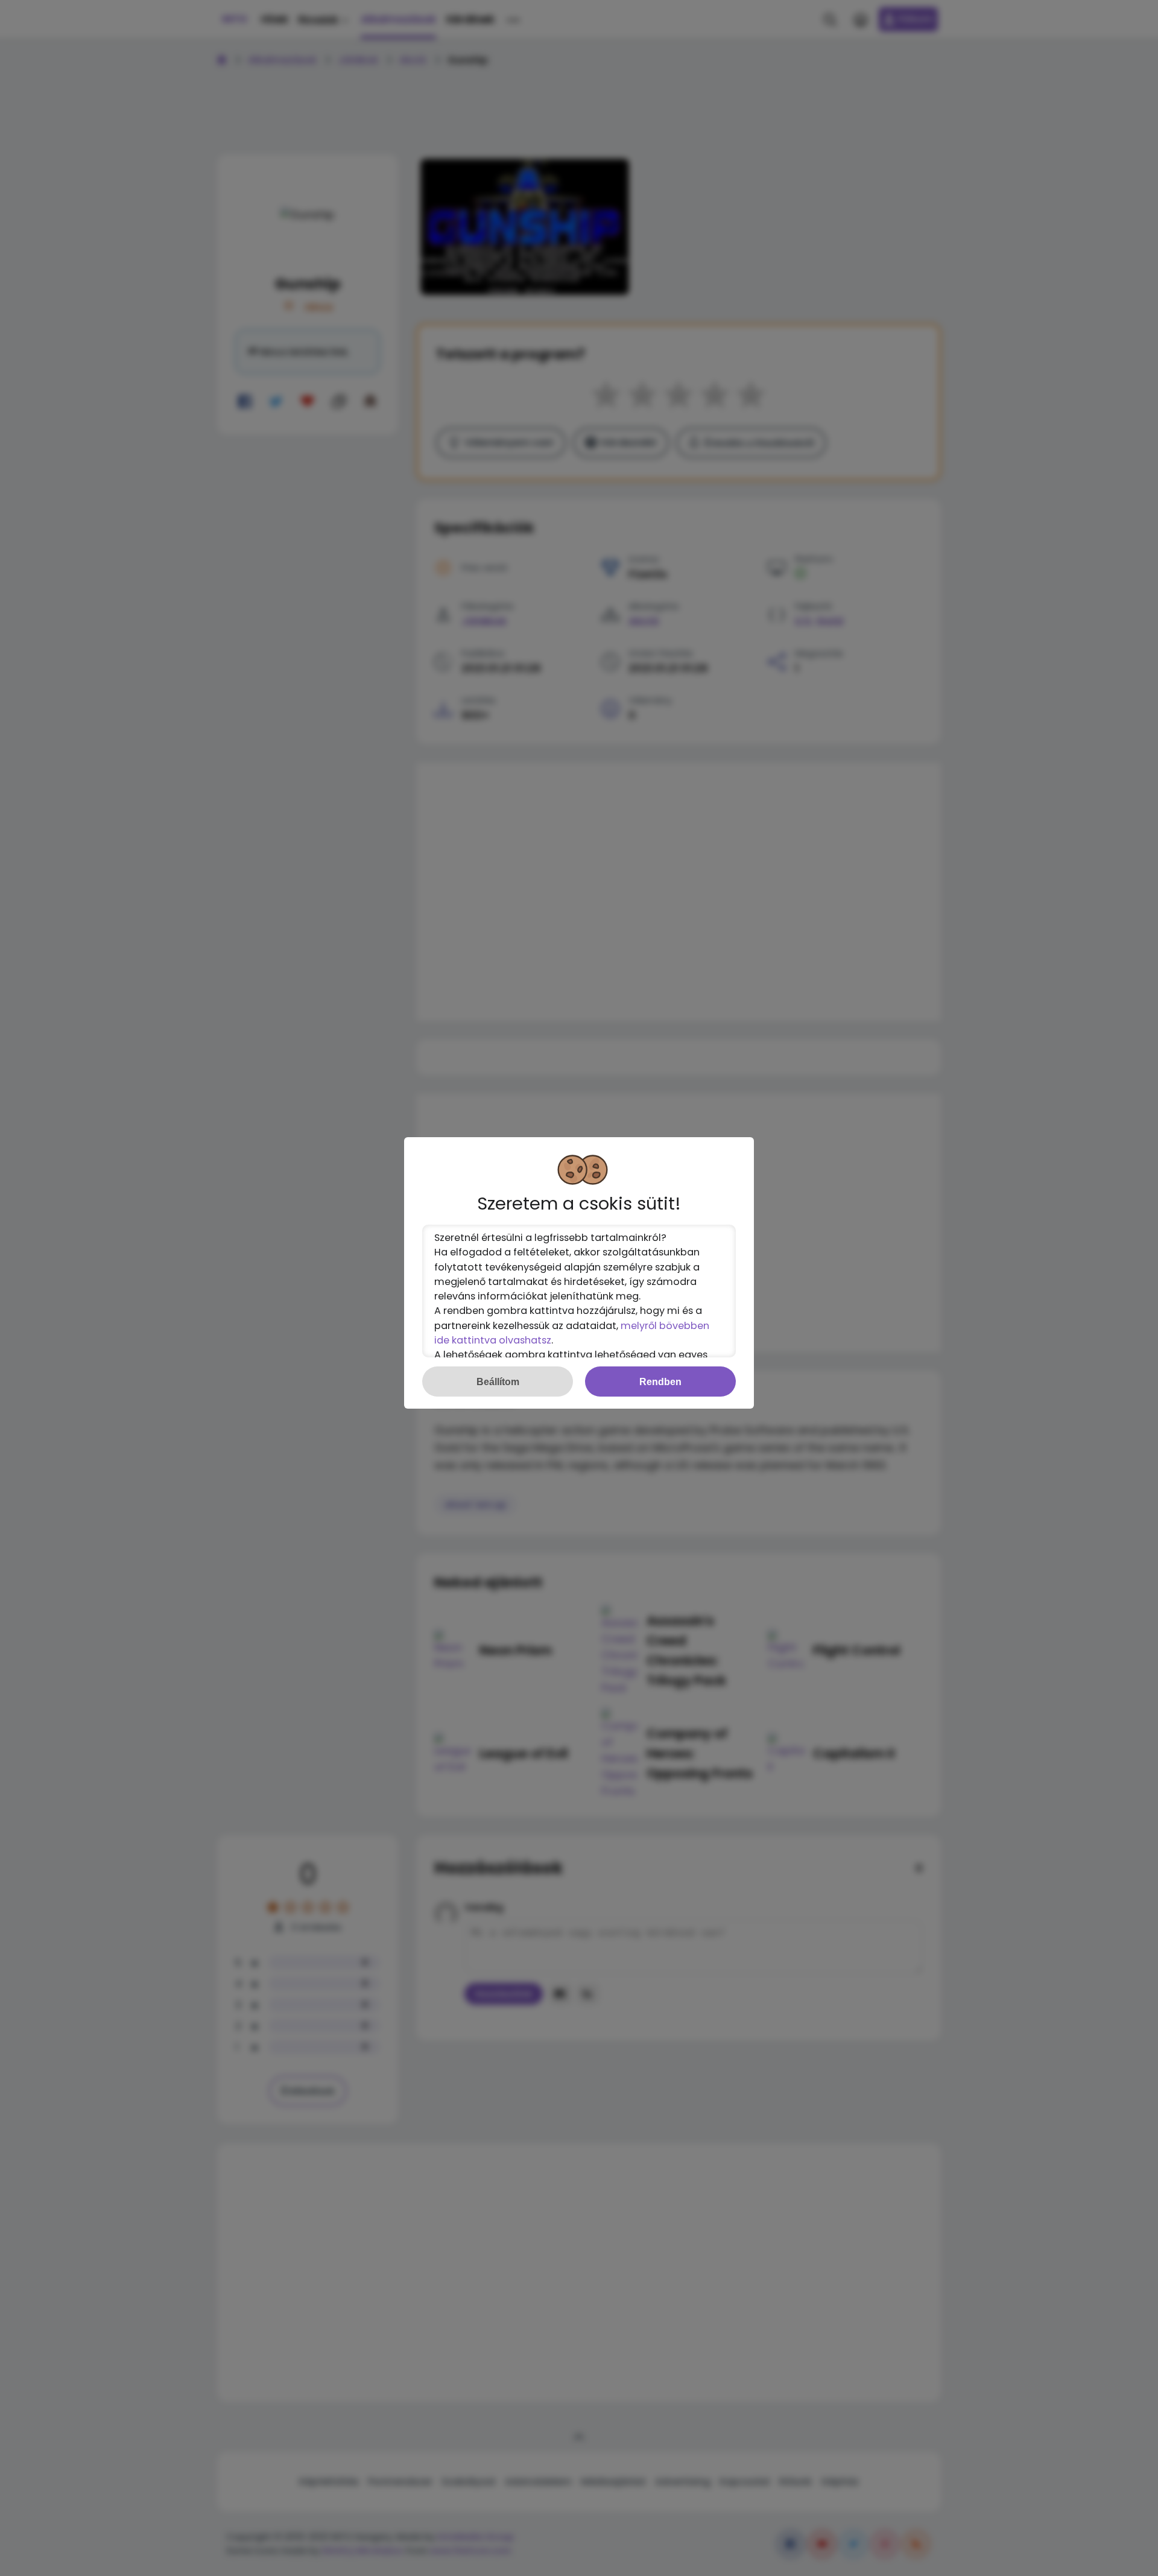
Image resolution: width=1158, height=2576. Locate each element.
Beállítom (498, 1382)
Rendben (660, 1382)
